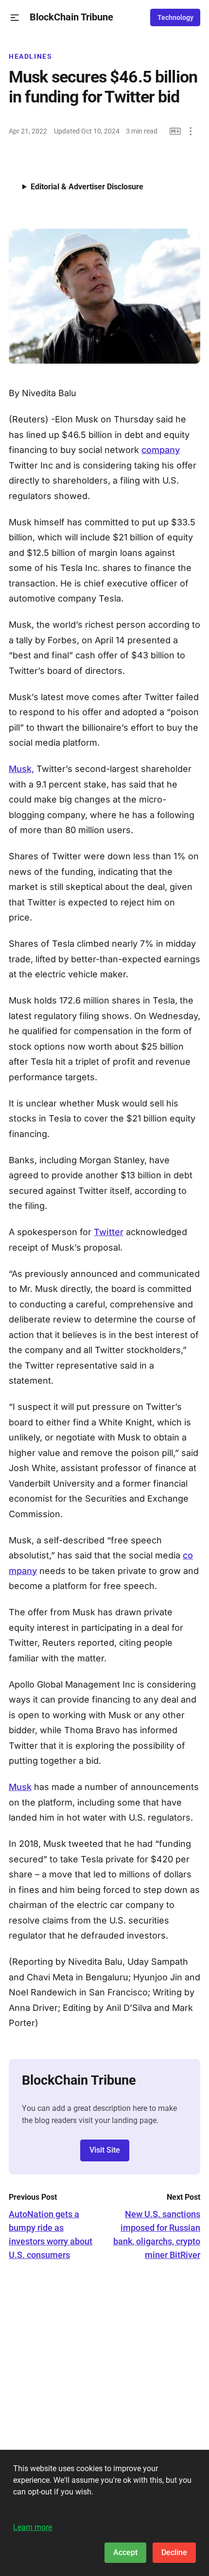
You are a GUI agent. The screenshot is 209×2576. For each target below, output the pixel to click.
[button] (15, 18)
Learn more (33, 2527)
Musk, (21, 769)
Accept (125, 2552)
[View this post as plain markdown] (175, 131)
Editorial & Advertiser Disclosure (87, 187)
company (161, 450)
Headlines (31, 56)
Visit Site (105, 2150)
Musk (20, 1787)
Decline (174, 2552)
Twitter (109, 1232)
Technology (175, 17)
